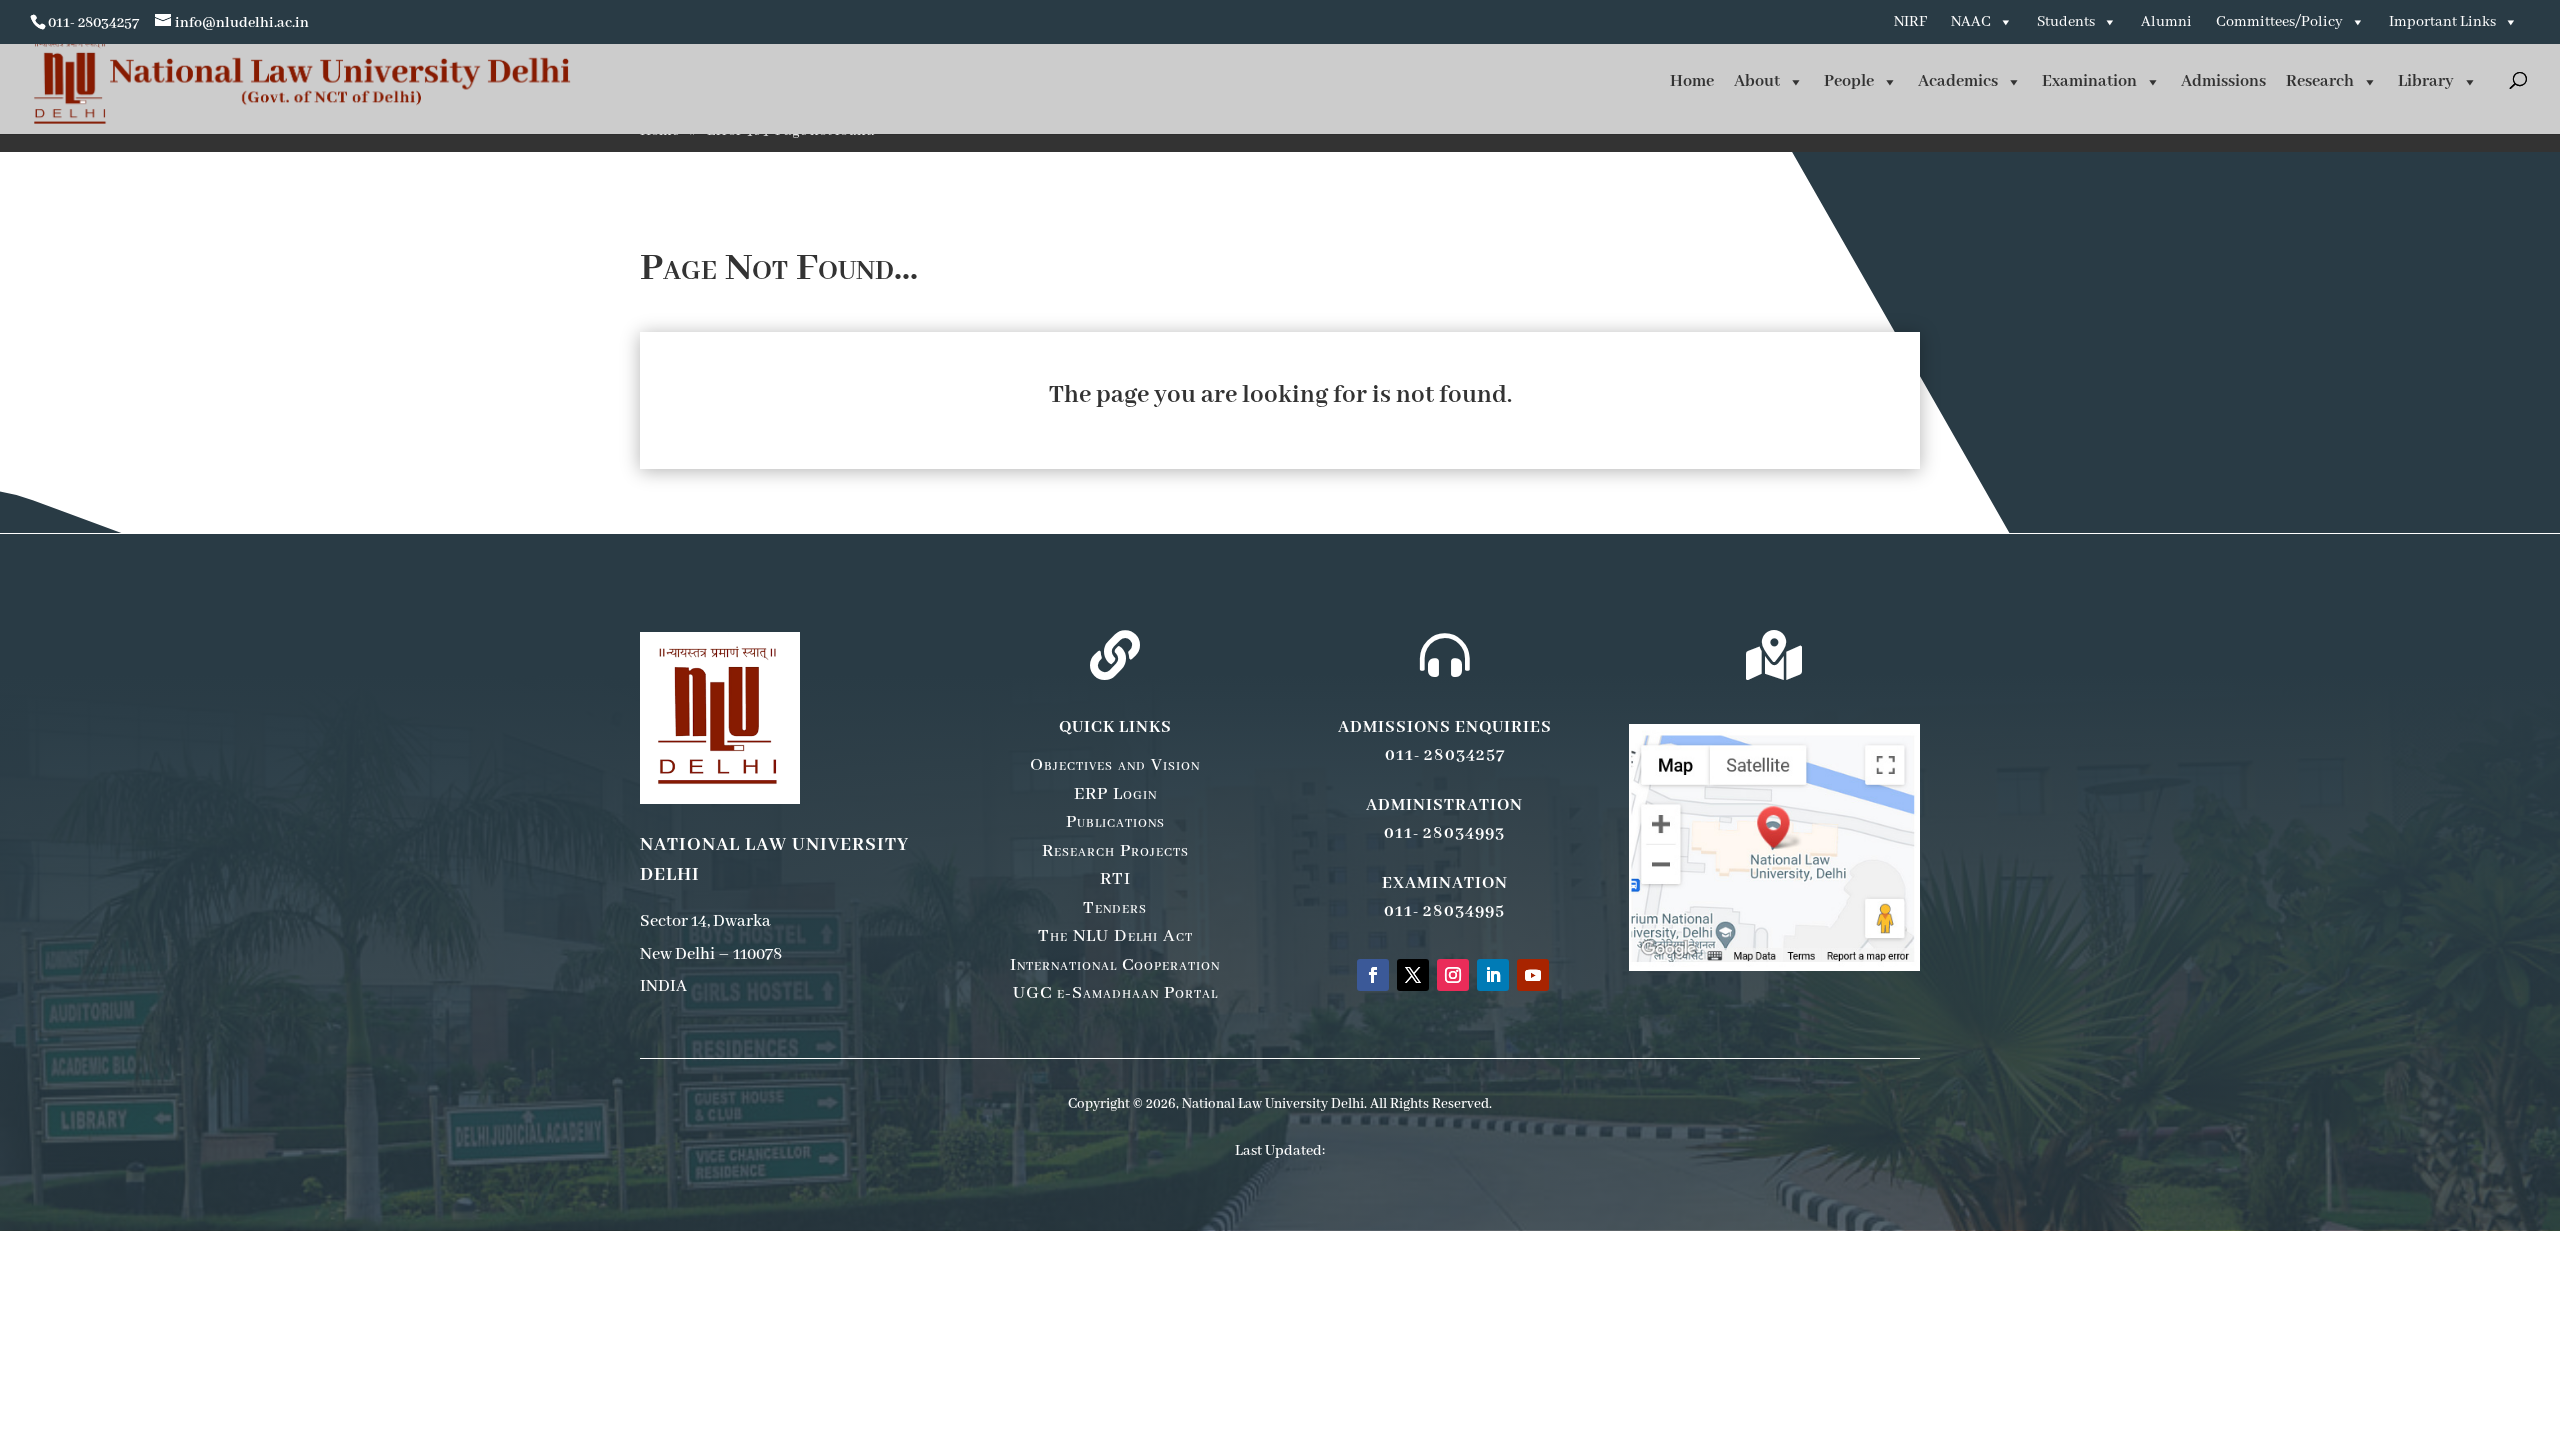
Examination (2089, 81)
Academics (1958, 81)
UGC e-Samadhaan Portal (1115, 993)
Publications (1115, 822)
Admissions (2223, 81)
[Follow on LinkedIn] (1493, 975)
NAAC (1971, 22)
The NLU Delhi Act (1115, 936)
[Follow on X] (1413, 975)
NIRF (1910, 22)
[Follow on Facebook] (1373, 975)
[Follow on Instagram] (1453, 975)
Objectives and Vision (1115, 765)
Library (2426, 81)
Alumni (2166, 22)
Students (2066, 22)
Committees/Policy (2279, 22)
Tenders (1115, 908)
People (1849, 81)
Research (2320, 81)
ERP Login (1115, 794)
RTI (1115, 879)
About (1757, 81)
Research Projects (1115, 851)
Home (1692, 81)
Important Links (2442, 22)
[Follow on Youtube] (1533, 975)
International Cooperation (1115, 965)
